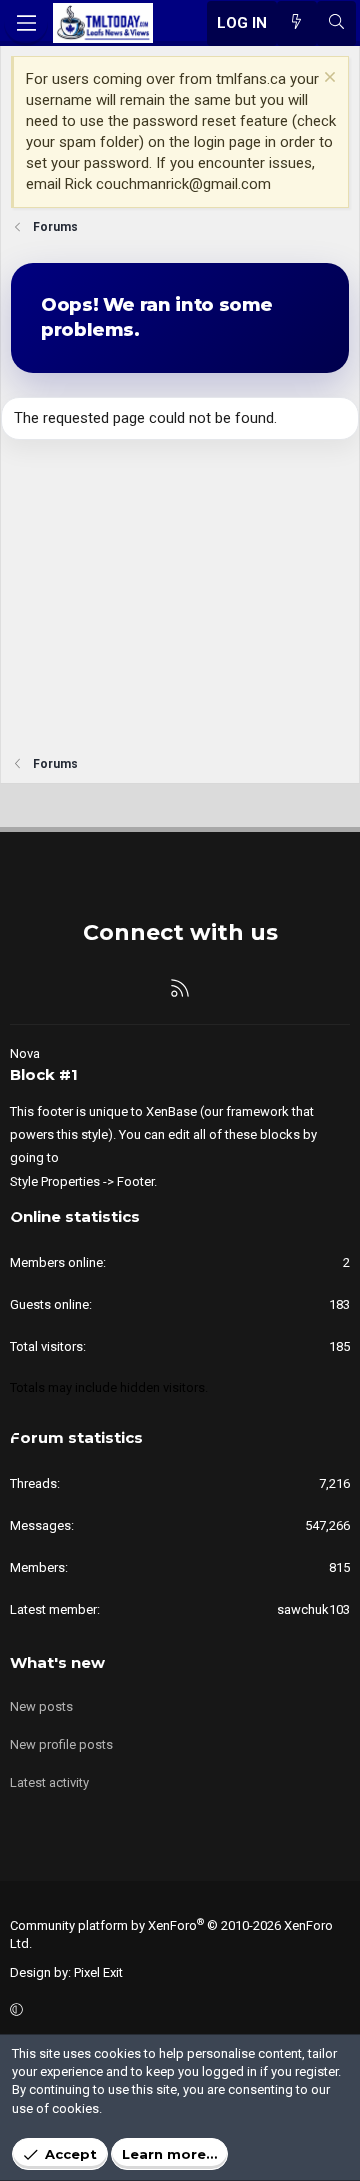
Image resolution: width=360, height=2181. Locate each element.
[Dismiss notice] (327, 79)
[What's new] (296, 23)
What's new (57, 1662)
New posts (41, 1706)
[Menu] (26, 23)
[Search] (336, 23)
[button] (177, 2011)
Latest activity (49, 1782)
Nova (25, 1053)
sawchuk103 (313, 1609)
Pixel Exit (98, 1972)
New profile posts (61, 1744)
